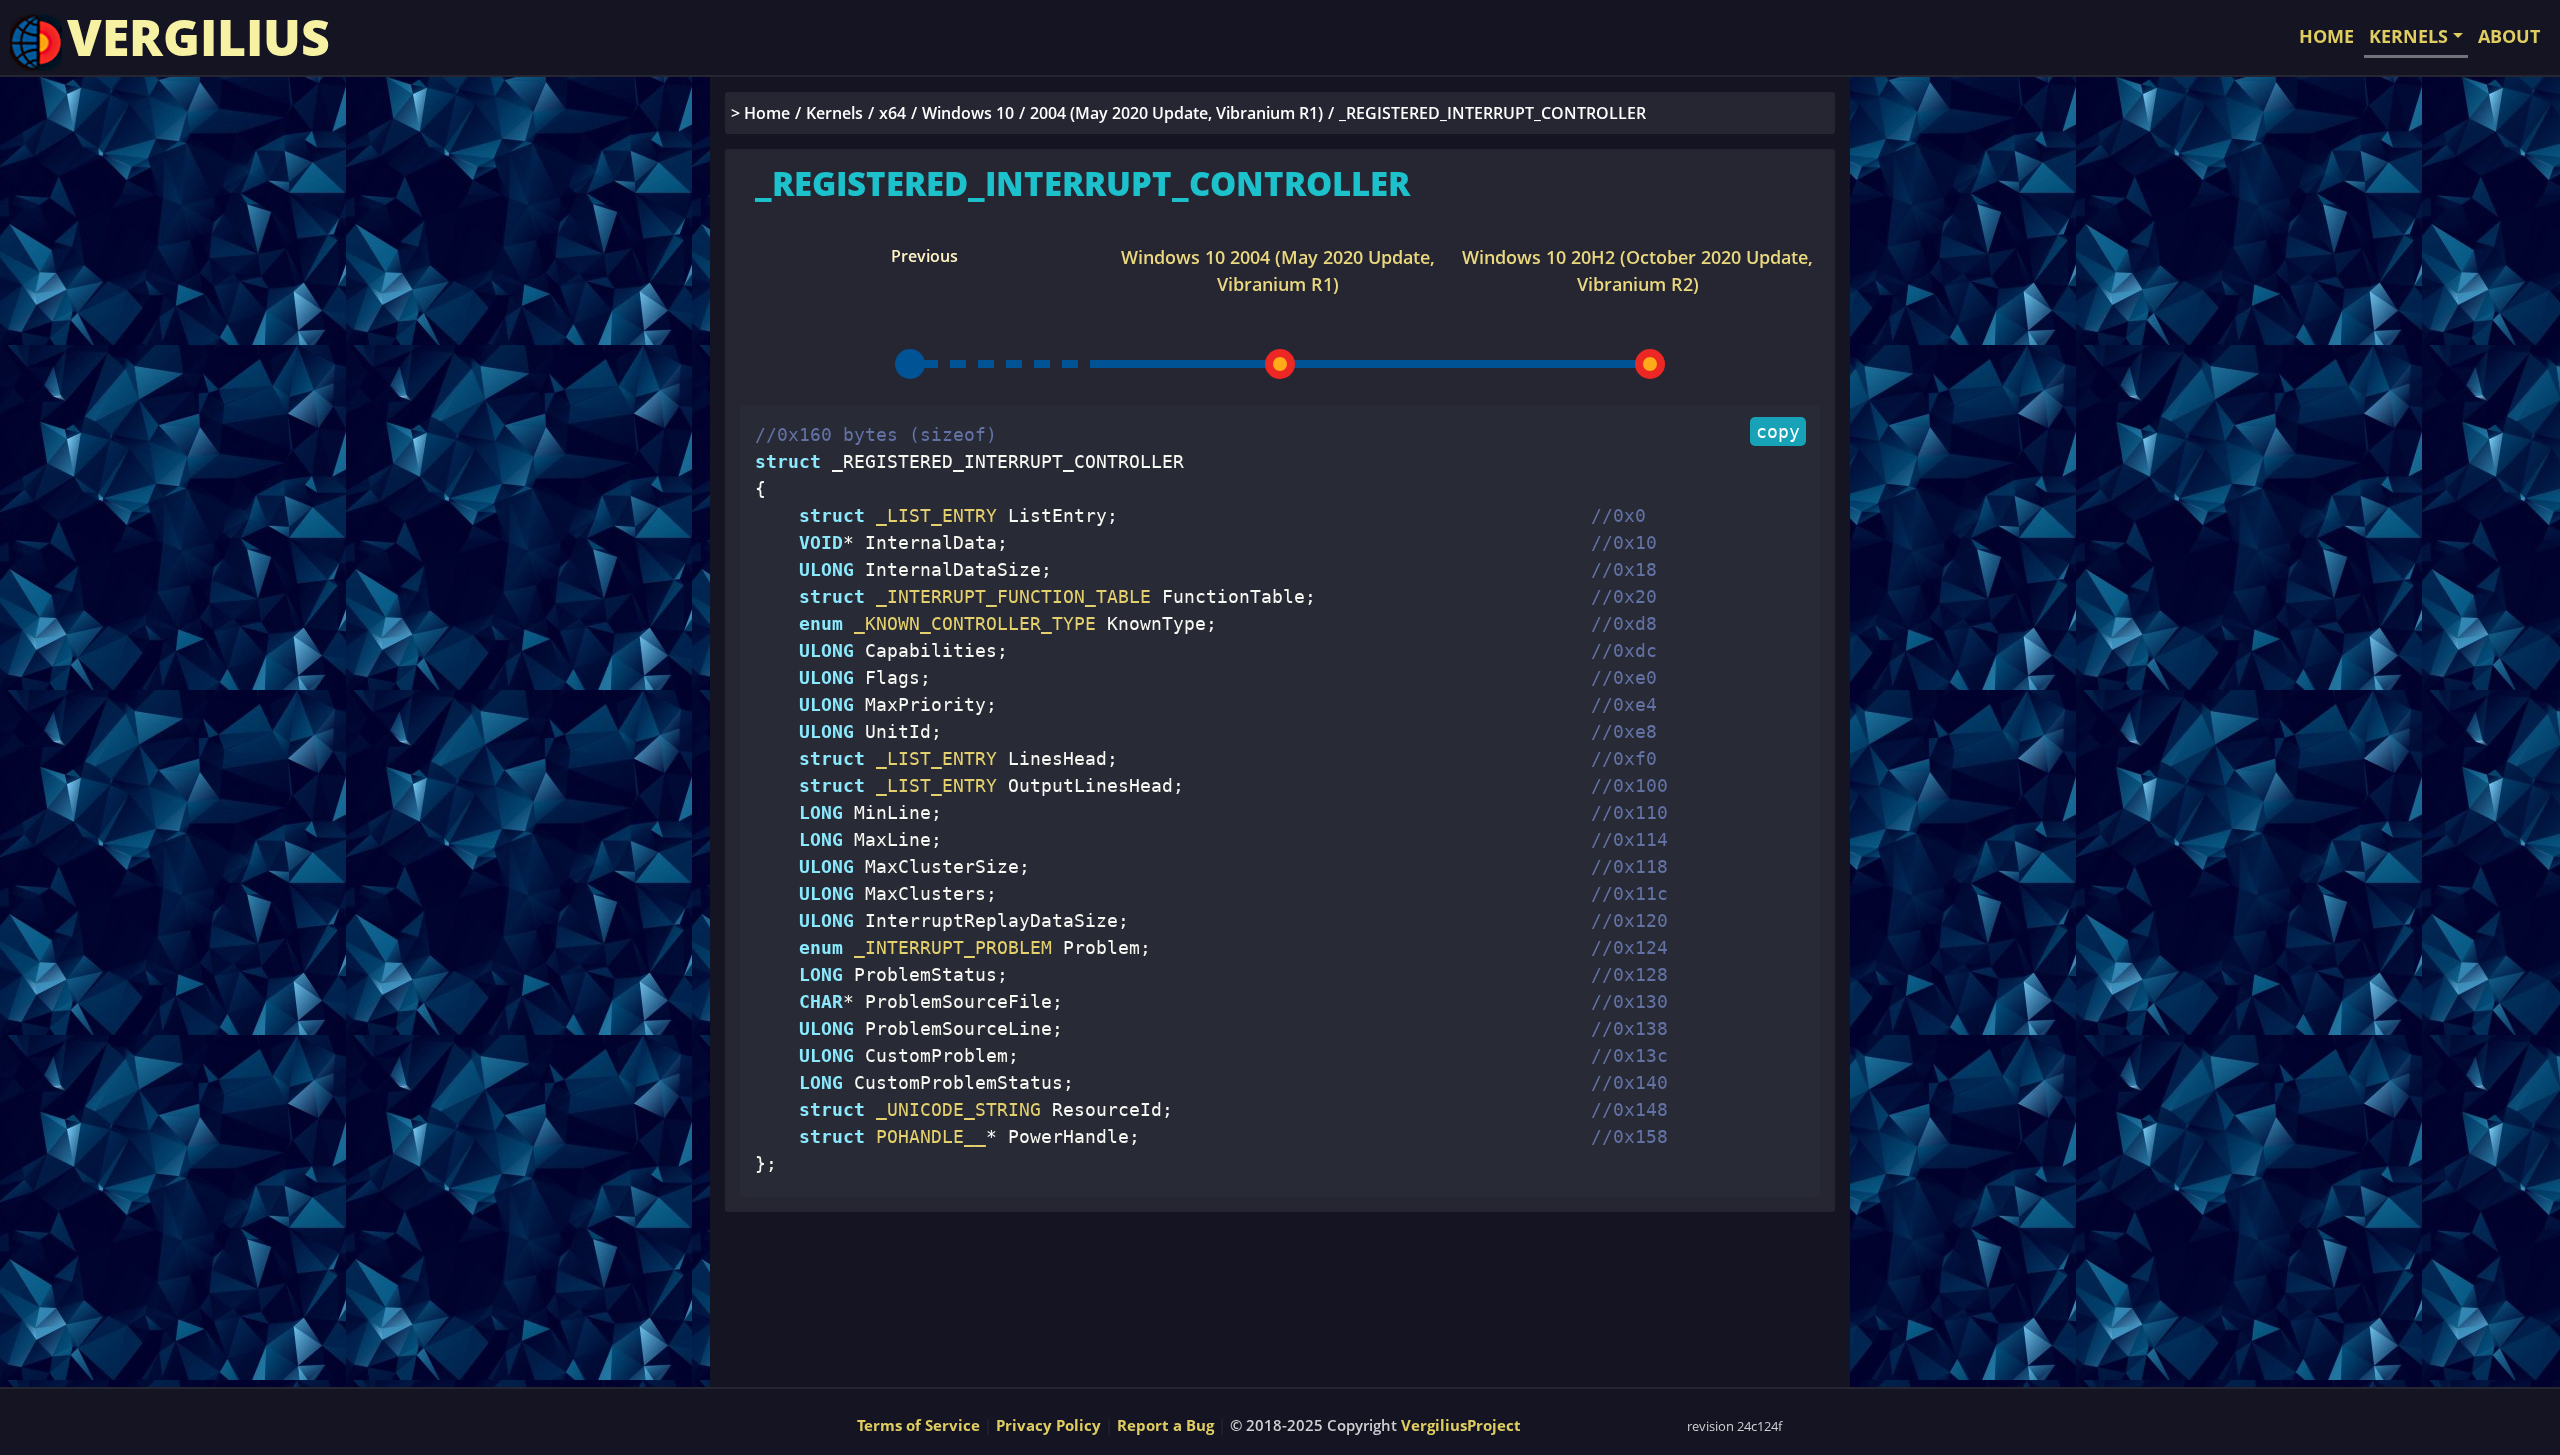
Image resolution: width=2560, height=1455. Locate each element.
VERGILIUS (198, 37)
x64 (892, 113)
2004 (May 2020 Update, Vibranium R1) (1176, 113)
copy (1778, 431)
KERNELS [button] (2408, 36)
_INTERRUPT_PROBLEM (947, 947)
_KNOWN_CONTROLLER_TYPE (969, 623)
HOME (2326, 36)
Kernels (834, 113)
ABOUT (2509, 36)
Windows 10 (968, 113)
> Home (760, 113)
